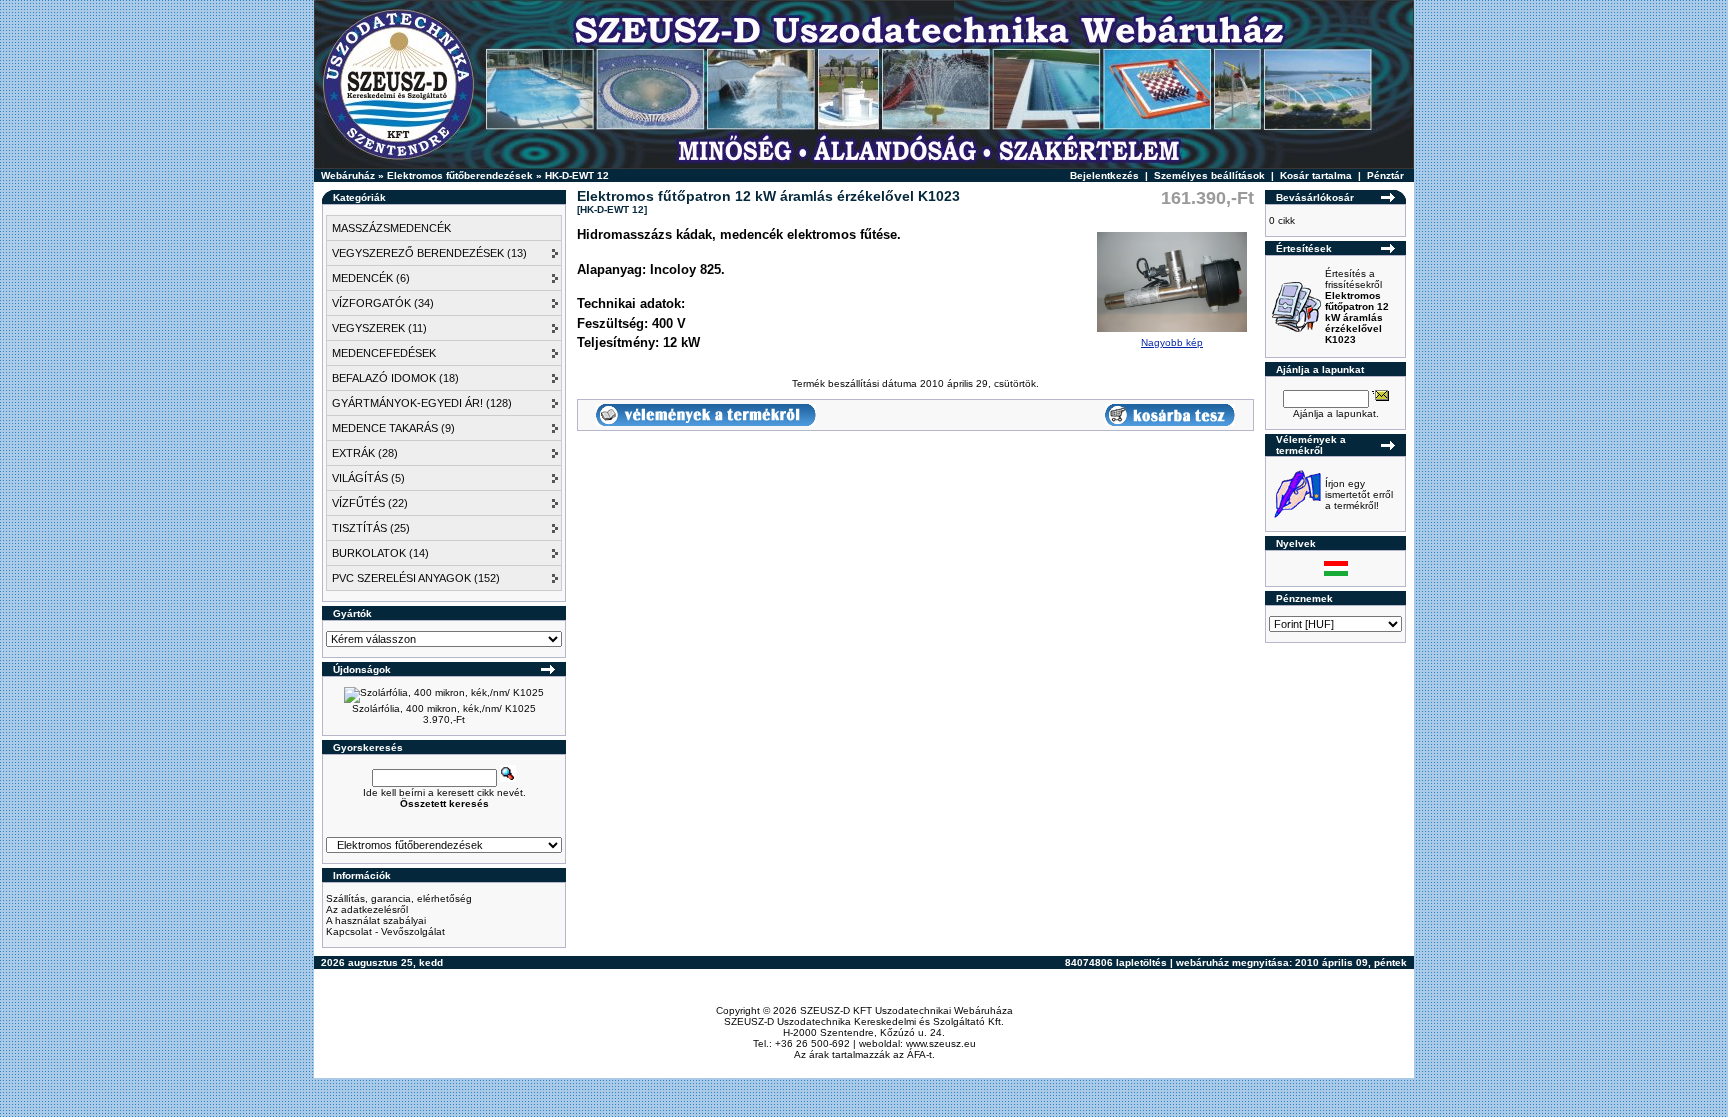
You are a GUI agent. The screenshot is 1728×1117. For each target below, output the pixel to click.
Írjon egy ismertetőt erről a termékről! (1359, 494)
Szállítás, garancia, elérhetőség (399, 898)
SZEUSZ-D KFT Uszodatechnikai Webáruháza (906, 1010)
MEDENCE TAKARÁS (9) (393, 428)
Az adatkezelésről (367, 909)
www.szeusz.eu (941, 1043)
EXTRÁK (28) (365, 453)
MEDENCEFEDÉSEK (384, 353)
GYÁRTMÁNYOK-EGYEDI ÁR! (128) (422, 403)
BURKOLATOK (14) (380, 553)
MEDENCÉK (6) (371, 278)
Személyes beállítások (1209, 175)
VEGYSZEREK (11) (379, 328)
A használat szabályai (376, 920)
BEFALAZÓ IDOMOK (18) (395, 378)
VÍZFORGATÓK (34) (383, 303)
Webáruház (348, 175)
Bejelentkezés (1104, 175)
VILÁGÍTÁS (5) (368, 478)
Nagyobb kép (1172, 342)
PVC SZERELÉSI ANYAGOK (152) (416, 578)
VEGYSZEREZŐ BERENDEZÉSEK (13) (429, 253)
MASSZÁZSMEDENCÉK (391, 228)
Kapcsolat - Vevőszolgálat (385, 931)
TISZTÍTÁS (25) (371, 528)
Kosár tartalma (1316, 175)
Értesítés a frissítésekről (1357, 306)
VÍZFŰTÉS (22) (370, 503)
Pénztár (1385, 175)
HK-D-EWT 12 (577, 175)
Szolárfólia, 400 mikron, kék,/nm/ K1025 (444, 708)
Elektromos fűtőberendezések (460, 175)
